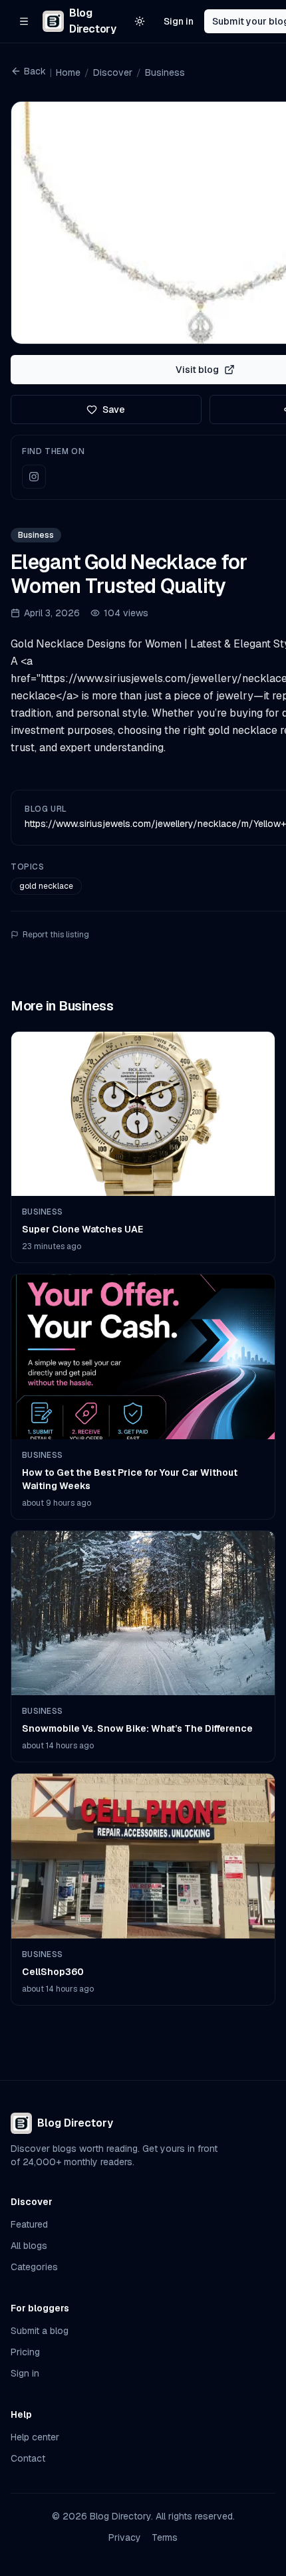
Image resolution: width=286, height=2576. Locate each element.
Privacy (125, 2537)
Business (165, 72)
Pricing (25, 2352)
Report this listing (56, 935)
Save (114, 410)
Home (68, 72)
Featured (29, 2224)
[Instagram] (34, 477)
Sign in (179, 21)
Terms (165, 2537)
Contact (28, 2458)
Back (35, 71)
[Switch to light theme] (140, 21)
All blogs (29, 2246)
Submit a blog (40, 2331)
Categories (34, 2267)
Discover (113, 72)
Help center (35, 2437)
